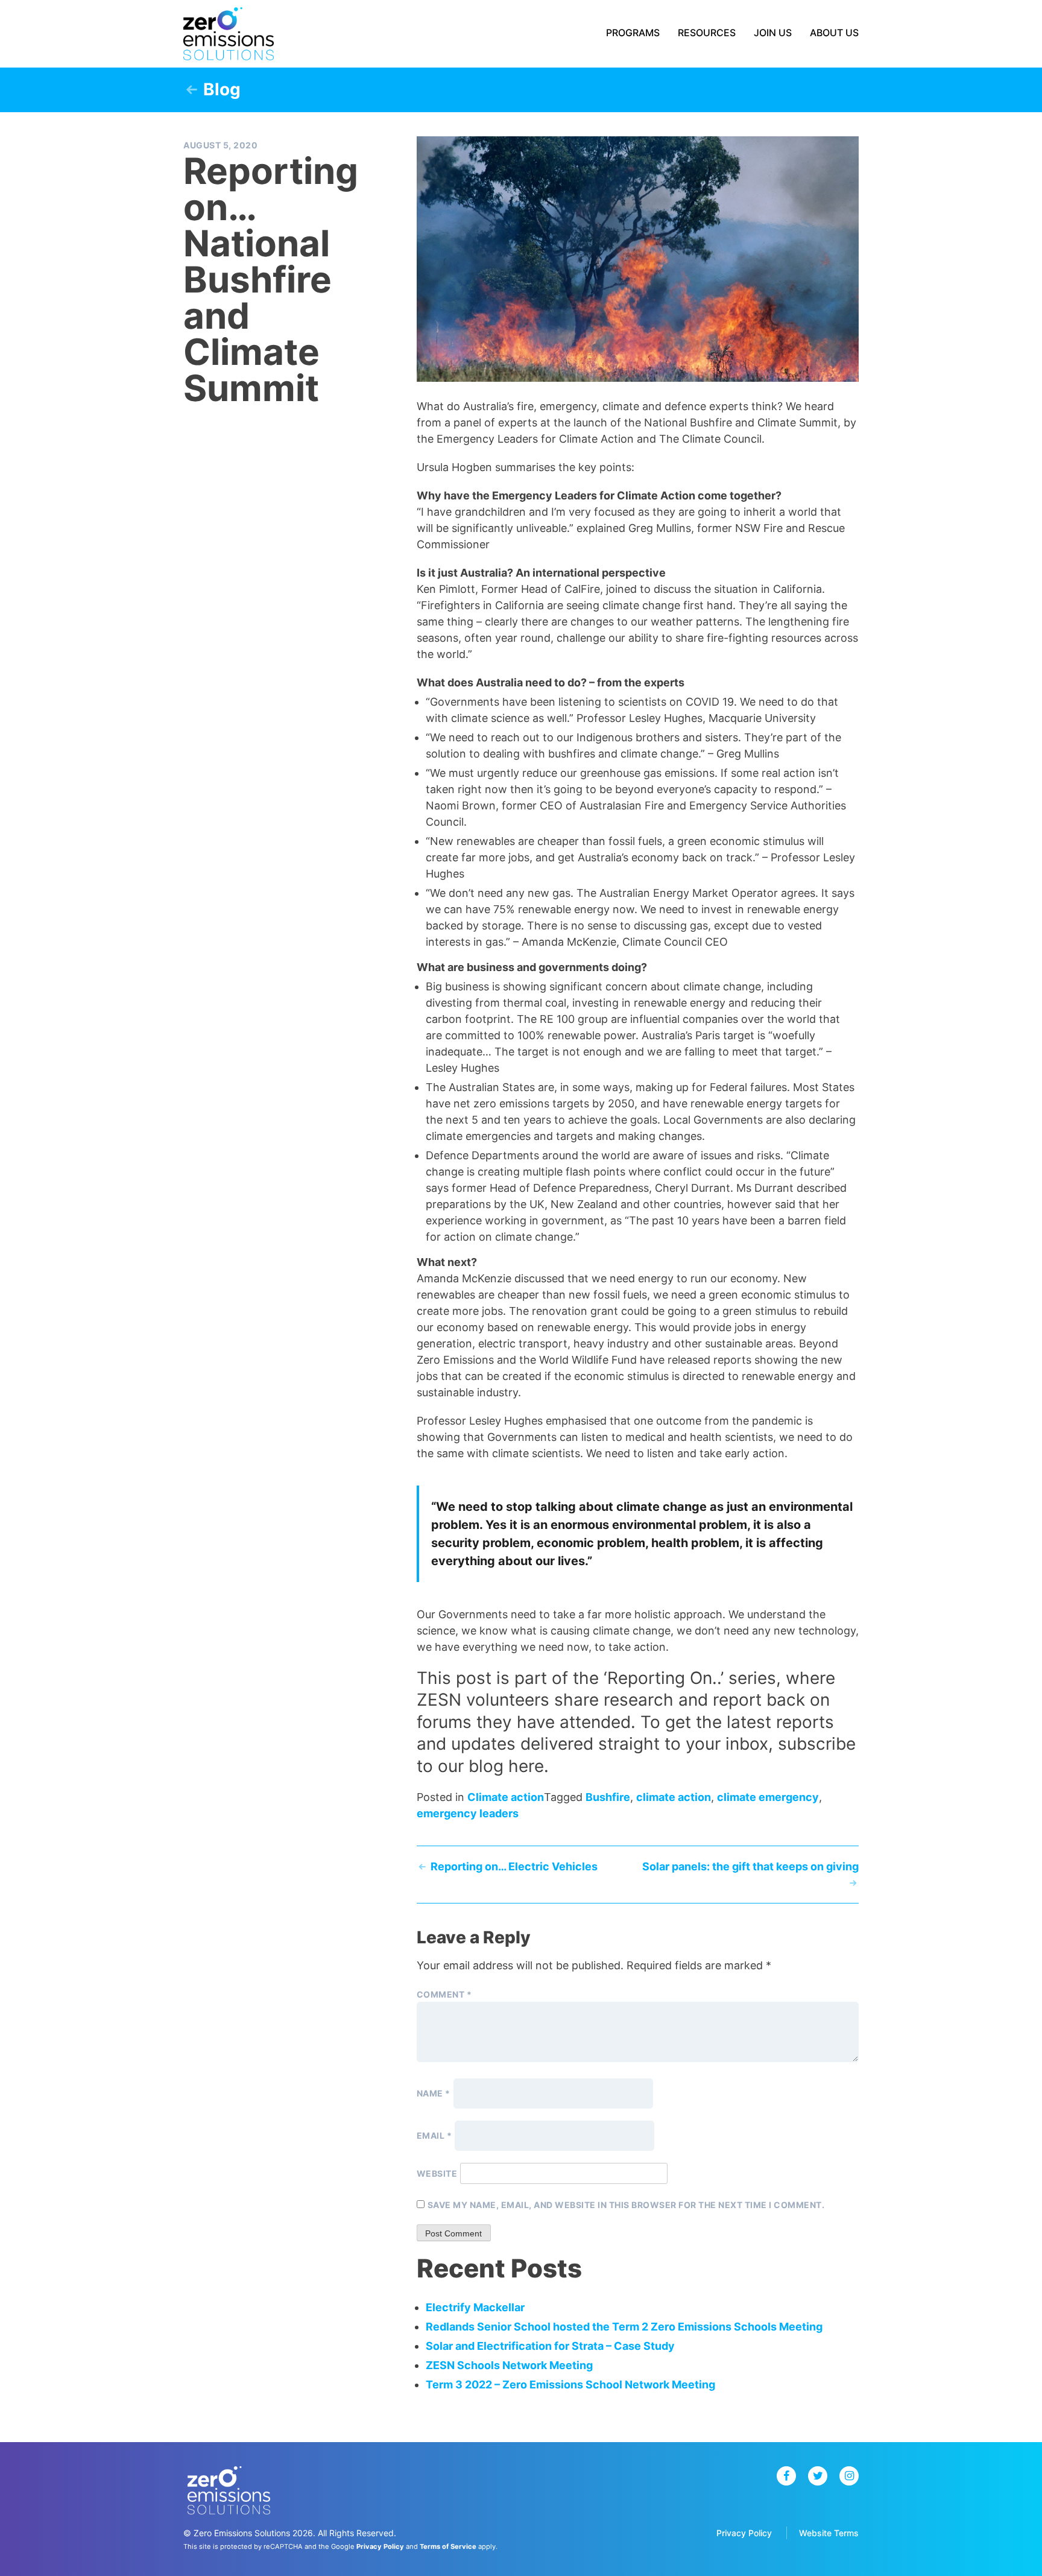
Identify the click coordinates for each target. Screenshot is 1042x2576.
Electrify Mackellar (475, 2307)
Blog (222, 89)
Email (434, 2135)
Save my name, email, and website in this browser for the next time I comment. (626, 2205)
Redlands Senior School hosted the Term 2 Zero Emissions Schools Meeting (624, 2327)
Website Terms (829, 2533)
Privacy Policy (744, 2533)
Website (437, 2173)
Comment (444, 1994)
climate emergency (768, 1797)
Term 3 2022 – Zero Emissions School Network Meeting (570, 2385)
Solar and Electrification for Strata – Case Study (550, 2346)
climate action (674, 1797)
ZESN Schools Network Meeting (509, 2365)
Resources (707, 33)
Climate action (506, 1797)
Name (434, 2093)
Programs (633, 33)
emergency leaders (468, 1813)
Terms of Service (448, 2546)
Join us (773, 33)
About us (834, 33)
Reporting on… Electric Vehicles (514, 1866)
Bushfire (608, 1797)
